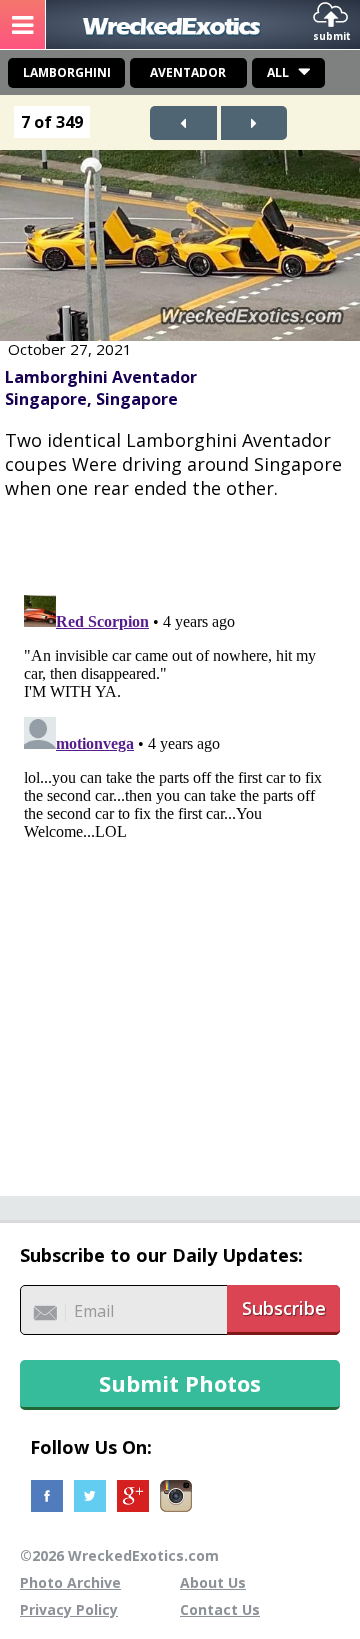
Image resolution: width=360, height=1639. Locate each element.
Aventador (188, 72)
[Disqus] (180, 837)
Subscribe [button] (284, 1308)
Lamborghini (67, 72)
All (278, 72)
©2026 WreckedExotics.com (119, 1555)
